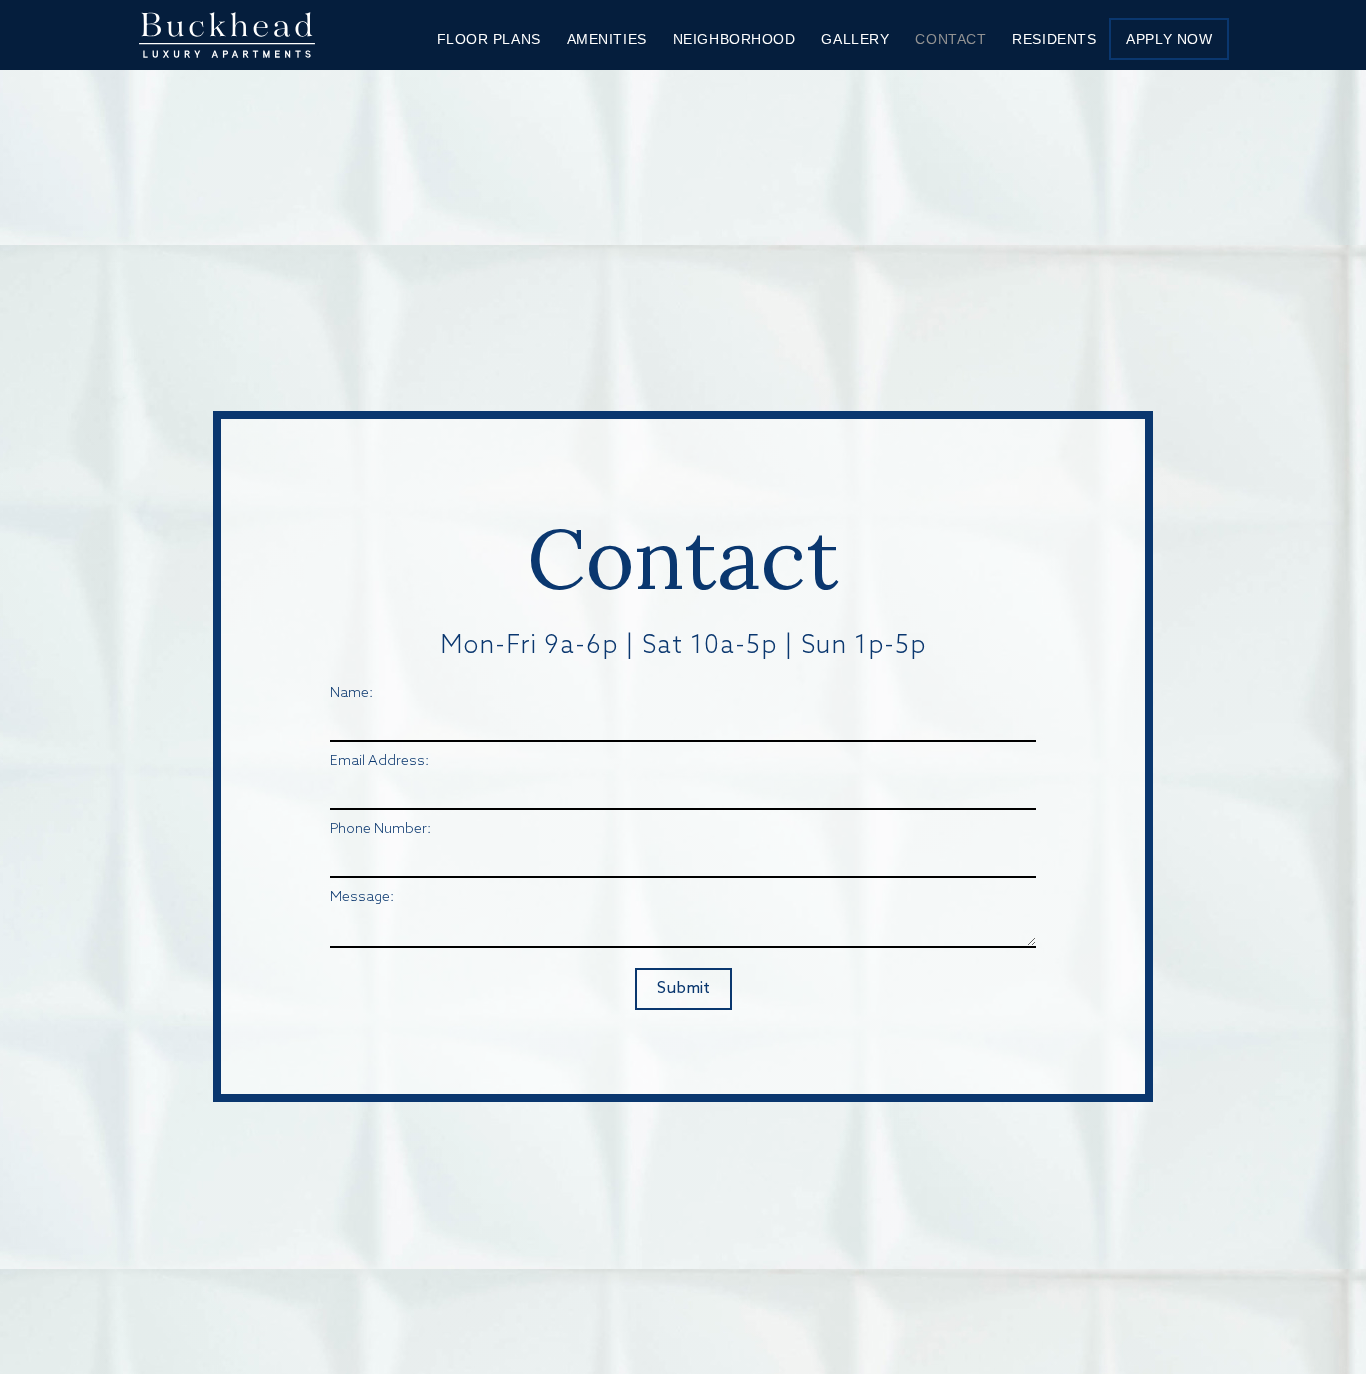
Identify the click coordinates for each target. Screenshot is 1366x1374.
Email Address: (379, 761)
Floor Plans (489, 39)
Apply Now (1169, 39)
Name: (351, 693)
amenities (607, 39)
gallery (855, 39)
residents (1054, 39)
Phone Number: (380, 829)
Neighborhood (734, 39)
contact (950, 39)
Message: (362, 897)
